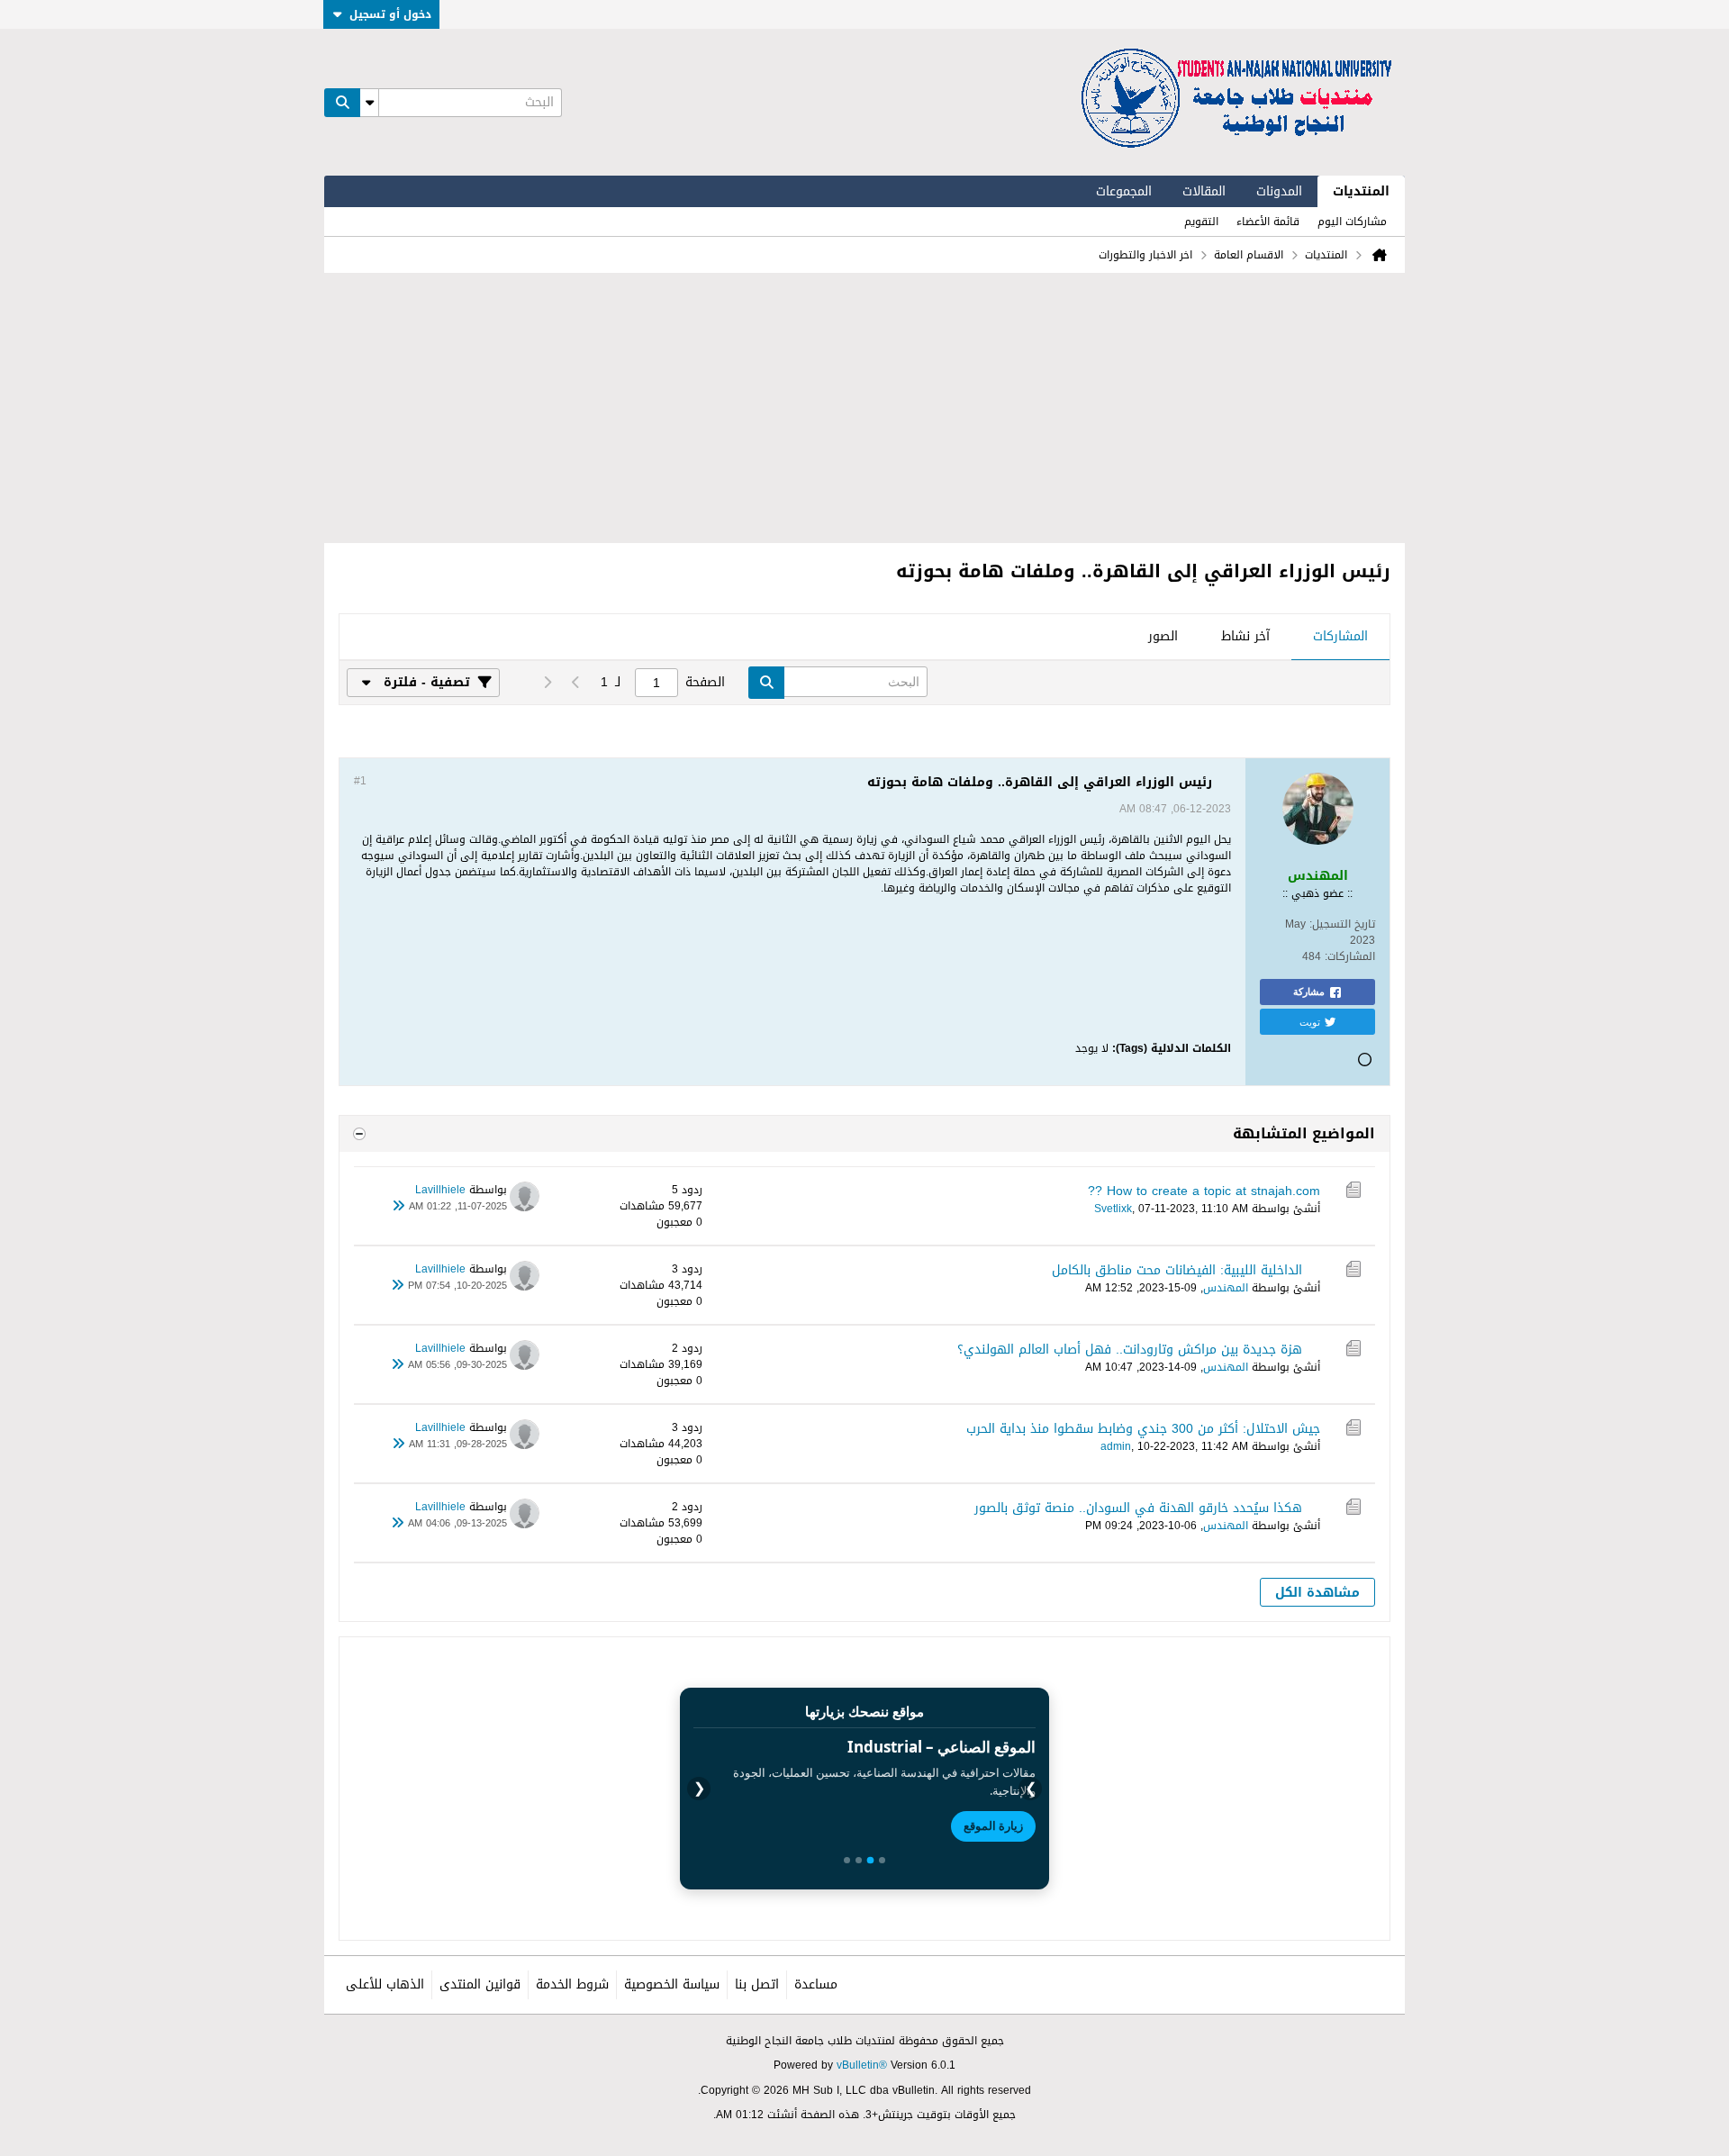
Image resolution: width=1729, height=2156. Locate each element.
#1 (360, 781)
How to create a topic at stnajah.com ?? (1204, 1191)
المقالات (1204, 191)
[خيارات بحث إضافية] (369, 103)
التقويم (1201, 222)
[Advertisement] (864, 408)
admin (1116, 1446)
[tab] (1340, 638)
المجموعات (1124, 191)
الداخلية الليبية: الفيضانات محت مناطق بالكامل (1177, 1270)
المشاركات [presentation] (1340, 636)
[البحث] (342, 103)
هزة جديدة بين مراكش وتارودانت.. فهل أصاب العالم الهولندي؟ (1130, 1350)
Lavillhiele (440, 1190)
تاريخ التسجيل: (1342, 924)
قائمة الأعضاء (1268, 222)
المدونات (1279, 191)
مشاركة (1309, 992)
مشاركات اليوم (1352, 222)
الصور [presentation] (1163, 636)
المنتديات (1361, 191)
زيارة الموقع (993, 1825)
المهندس (1226, 1288)
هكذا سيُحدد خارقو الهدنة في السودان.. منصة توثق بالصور (1138, 1508)
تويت (1310, 1021)
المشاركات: (1350, 956)
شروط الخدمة (572, 1984)
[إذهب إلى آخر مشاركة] (398, 1207)
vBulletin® (862, 2065)
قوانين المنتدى (480, 1984)
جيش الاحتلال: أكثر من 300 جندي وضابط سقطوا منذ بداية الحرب (1143, 1429)
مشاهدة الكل (1317, 1593)
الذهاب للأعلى (385, 1984)
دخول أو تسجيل (390, 14)
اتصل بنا (757, 1984)
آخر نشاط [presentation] (1245, 636)
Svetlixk (1113, 1209)
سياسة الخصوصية (672, 1984)
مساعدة (816, 1984)
